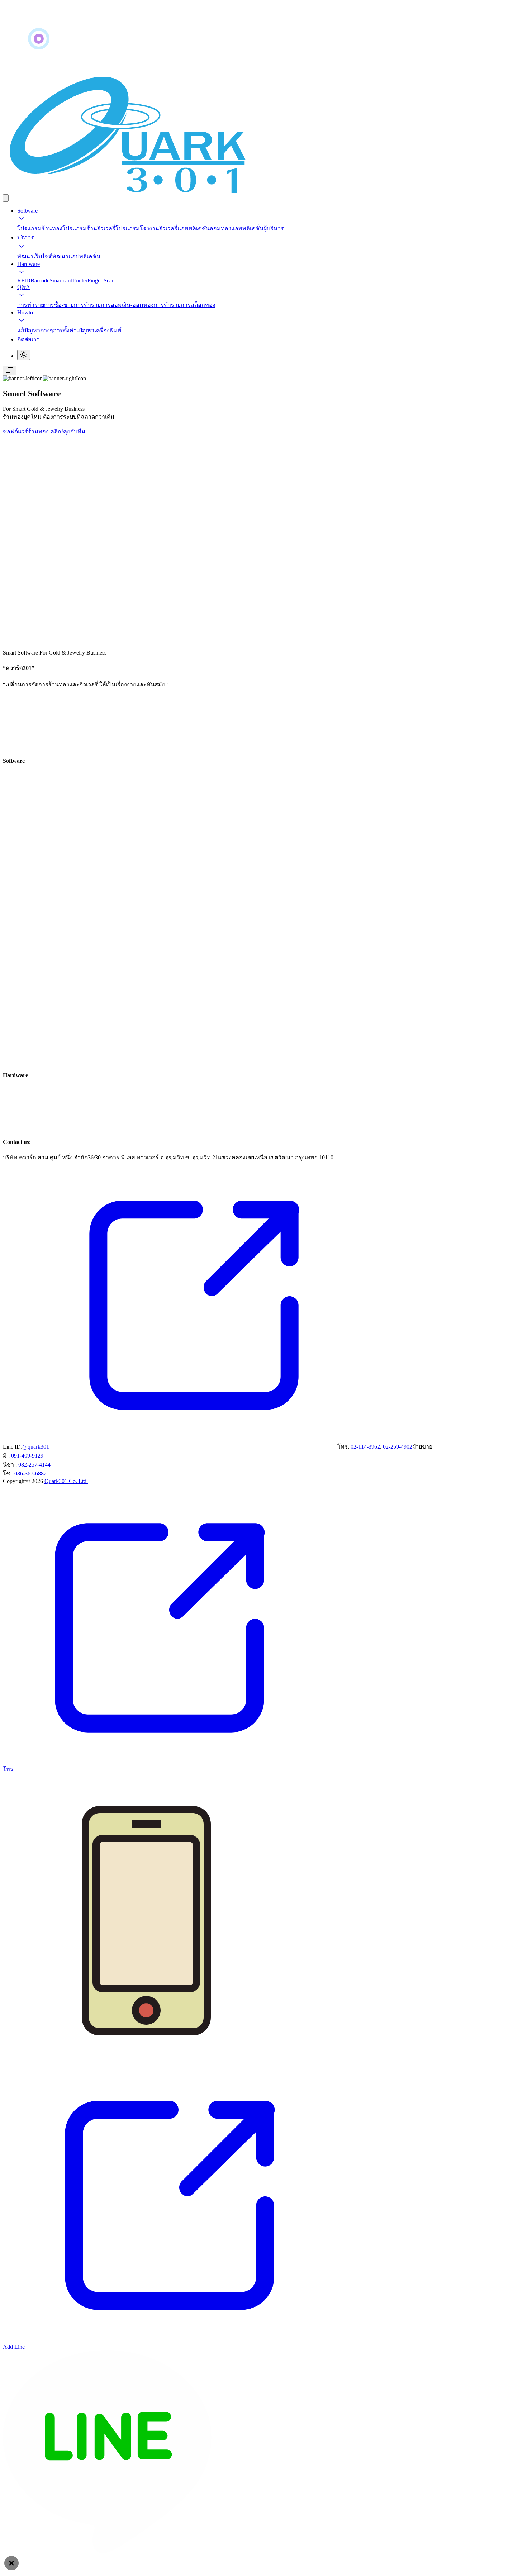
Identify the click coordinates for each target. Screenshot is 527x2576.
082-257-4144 (34, 1465)
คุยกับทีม (74, 431)
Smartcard (61, 281)
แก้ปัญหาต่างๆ (35, 330)
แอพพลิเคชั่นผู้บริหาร (258, 229)
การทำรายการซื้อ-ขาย (46, 305)
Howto (25, 312)
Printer (80, 281)
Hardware (29, 264)
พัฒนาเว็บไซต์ (35, 256)
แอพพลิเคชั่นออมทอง (204, 229)
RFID (24, 281)
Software (27, 211)
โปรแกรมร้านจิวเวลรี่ (89, 229)
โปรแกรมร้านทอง (40, 229)
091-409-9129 (27, 1456)
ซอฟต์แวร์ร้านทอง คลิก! (33, 431)
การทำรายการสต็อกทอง (185, 305)
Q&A (24, 287)
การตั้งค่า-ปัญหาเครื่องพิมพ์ (87, 330)
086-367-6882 (30, 1474)
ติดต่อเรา (29, 339)
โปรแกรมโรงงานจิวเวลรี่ (146, 229)
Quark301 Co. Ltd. (66, 1481)
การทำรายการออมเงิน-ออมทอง (114, 305)
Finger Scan (101, 281)
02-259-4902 (398, 1447)
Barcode (40, 281)
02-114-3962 (365, 1447)
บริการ (26, 237)
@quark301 (36, 1447)
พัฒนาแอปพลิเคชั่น (76, 256)
